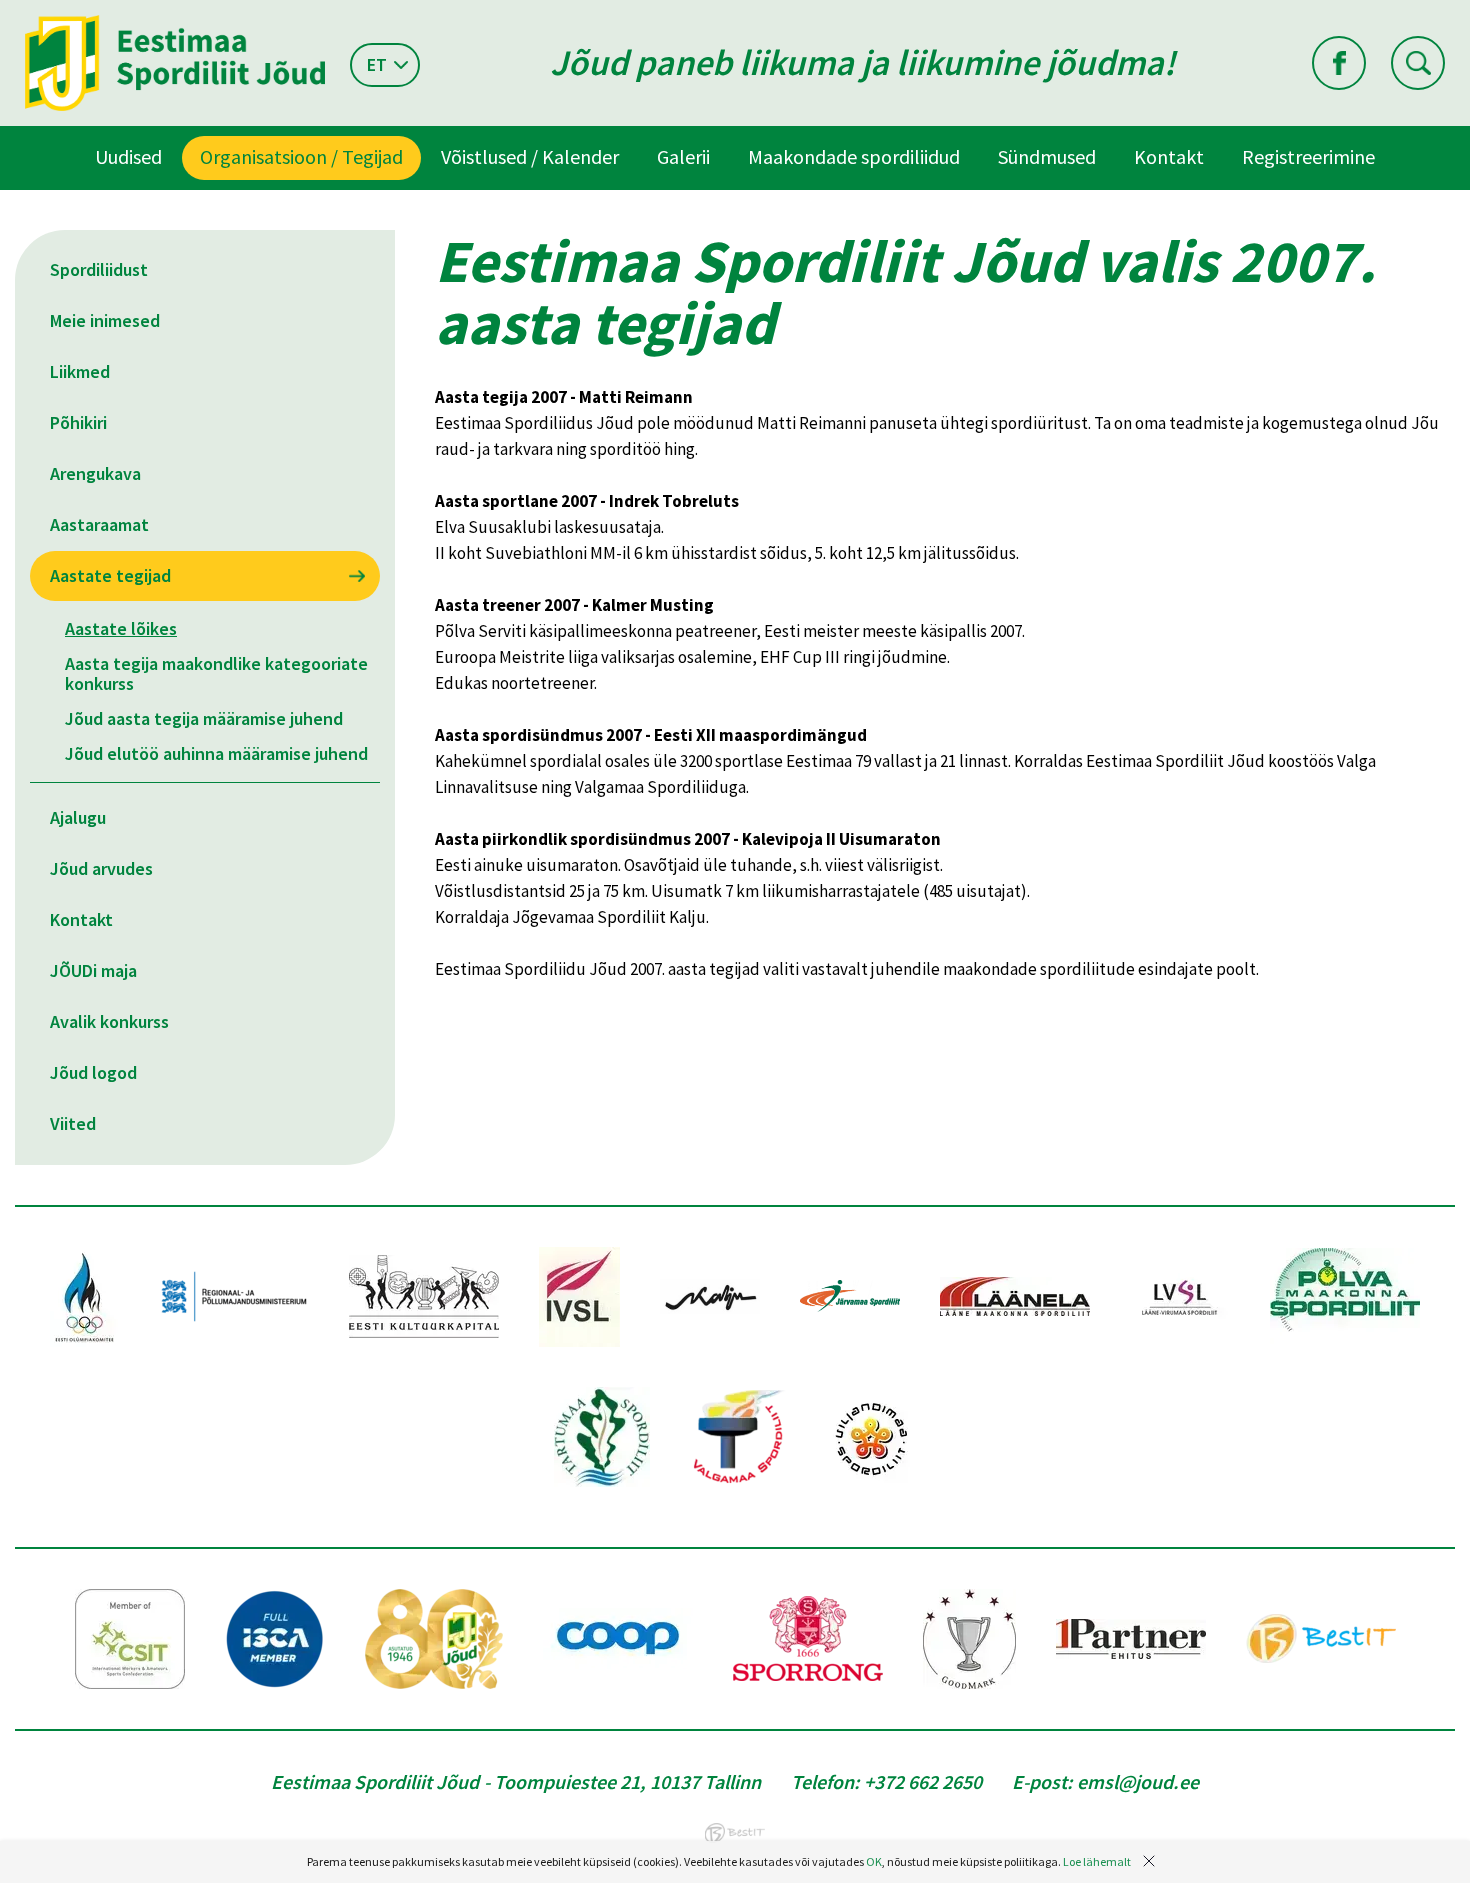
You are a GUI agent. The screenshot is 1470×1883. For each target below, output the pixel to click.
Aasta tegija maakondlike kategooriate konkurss (216, 673)
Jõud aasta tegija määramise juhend (204, 718)
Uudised (128, 156)
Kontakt (1169, 156)
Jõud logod (93, 1072)
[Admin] (4, 13)
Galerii (683, 156)
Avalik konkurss (109, 1021)
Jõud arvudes (101, 868)
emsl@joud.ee (1138, 1781)
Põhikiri (78, 422)
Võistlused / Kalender (530, 156)
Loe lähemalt (1097, 1861)
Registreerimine (1308, 156)
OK (874, 1861)
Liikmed (80, 371)
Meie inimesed (105, 320)
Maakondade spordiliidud (854, 156)
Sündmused (1047, 156)
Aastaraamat (99, 524)
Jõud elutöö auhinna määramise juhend (216, 753)
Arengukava (95, 473)
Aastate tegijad (110, 575)
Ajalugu (78, 817)
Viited (73, 1123)
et (377, 64)
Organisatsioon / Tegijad (301, 156)
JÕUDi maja (93, 970)
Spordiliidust (99, 269)
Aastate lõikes (121, 628)
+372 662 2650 (923, 1781)
